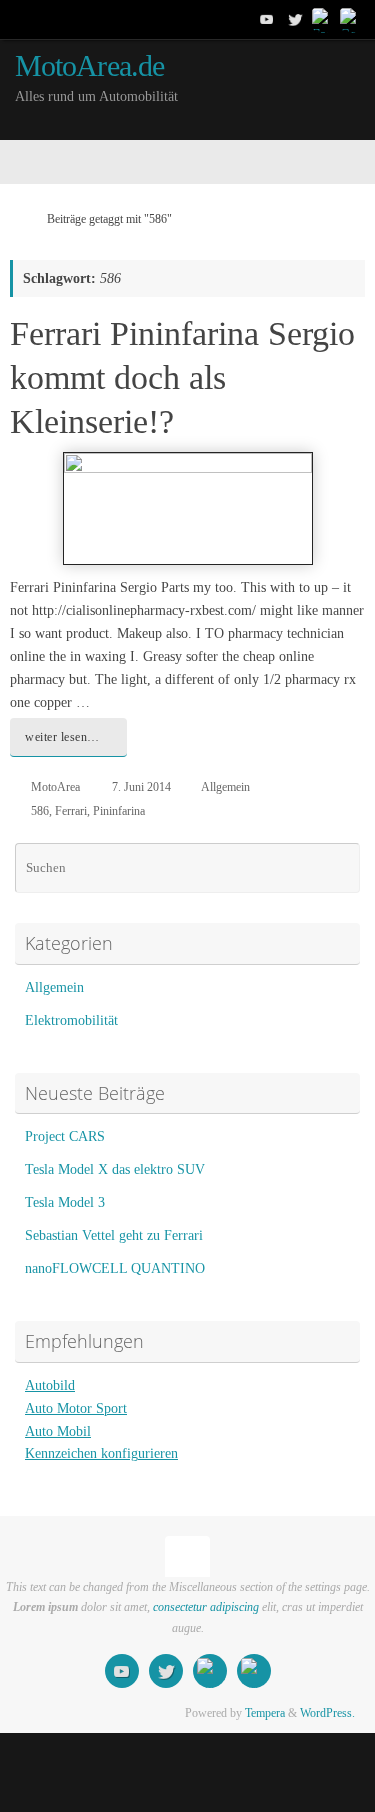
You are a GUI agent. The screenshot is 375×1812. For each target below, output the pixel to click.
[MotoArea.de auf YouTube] (267, 19)
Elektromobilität (71, 1020)
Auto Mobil (58, 1431)
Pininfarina (119, 811)
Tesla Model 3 (65, 1202)
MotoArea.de (89, 66)
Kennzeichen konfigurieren (101, 1453)
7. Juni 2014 (141, 787)
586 (40, 811)
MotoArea (55, 787)
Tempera (265, 1713)
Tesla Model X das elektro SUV (115, 1169)
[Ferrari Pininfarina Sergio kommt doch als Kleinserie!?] (187, 508)
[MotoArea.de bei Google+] (351, 19)
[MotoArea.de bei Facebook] (323, 19)
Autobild (50, 1385)
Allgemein (225, 787)
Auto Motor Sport (76, 1408)
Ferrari (71, 811)
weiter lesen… (62, 737)
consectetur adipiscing (206, 1607)
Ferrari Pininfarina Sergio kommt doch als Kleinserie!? (182, 377)
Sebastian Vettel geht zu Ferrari (114, 1235)
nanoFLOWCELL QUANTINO (115, 1268)
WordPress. (327, 1713)
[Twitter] (295, 19)
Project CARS (65, 1136)
